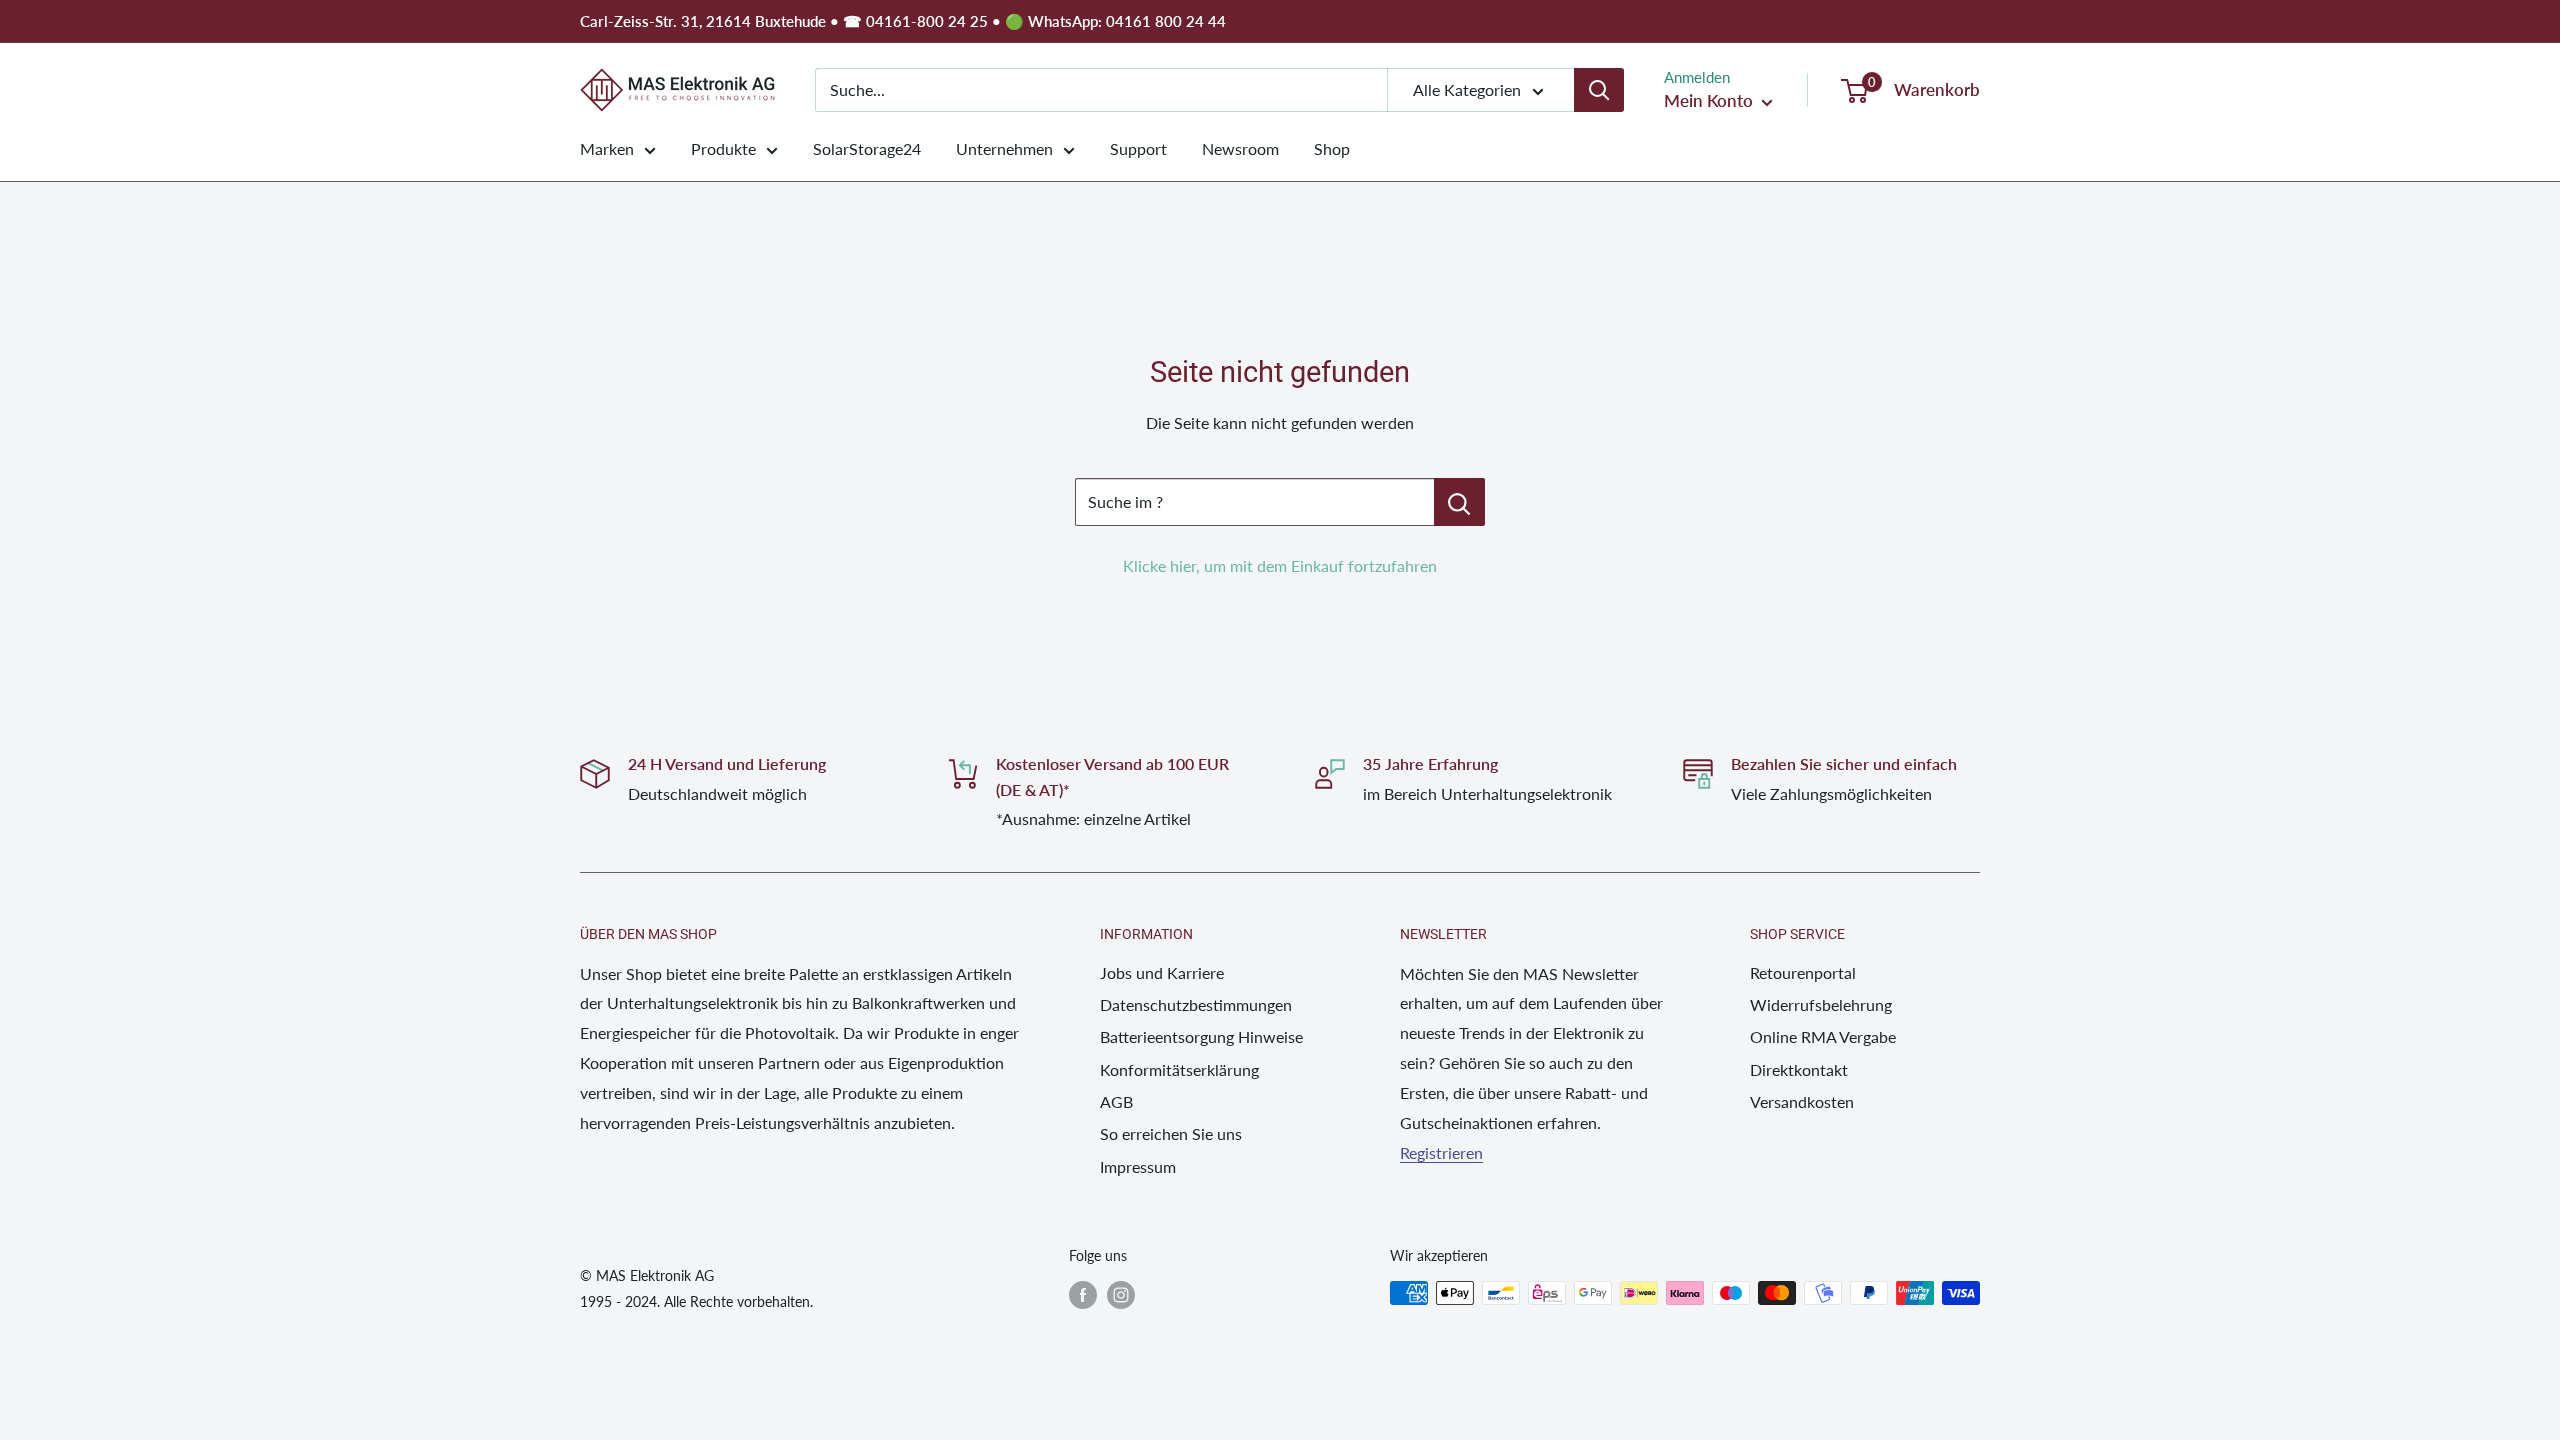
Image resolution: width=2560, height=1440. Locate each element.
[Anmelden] (1599, 90)
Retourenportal (1803, 972)
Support (1138, 148)
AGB (1116, 1101)
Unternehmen (1004, 148)
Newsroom (1240, 148)
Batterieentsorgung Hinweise (1201, 1036)
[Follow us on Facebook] (1083, 1295)
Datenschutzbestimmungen (1196, 1004)
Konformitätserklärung (1179, 1069)
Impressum (1138, 1166)
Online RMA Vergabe (1823, 1036)
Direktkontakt (1799, 1069)
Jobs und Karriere (1162, 972)
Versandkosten (1802, 1101)
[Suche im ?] (1459, 502)
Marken (607, 148)
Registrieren (1441, 1152)
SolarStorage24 (867, 148)
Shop (1332, 148)
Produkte (723, 148)
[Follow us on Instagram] (1121, 1295)
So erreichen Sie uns (1171, 1133)
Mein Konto (1710, 100)
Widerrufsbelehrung (1821, 1004)
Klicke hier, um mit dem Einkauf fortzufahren (1280, 565)
